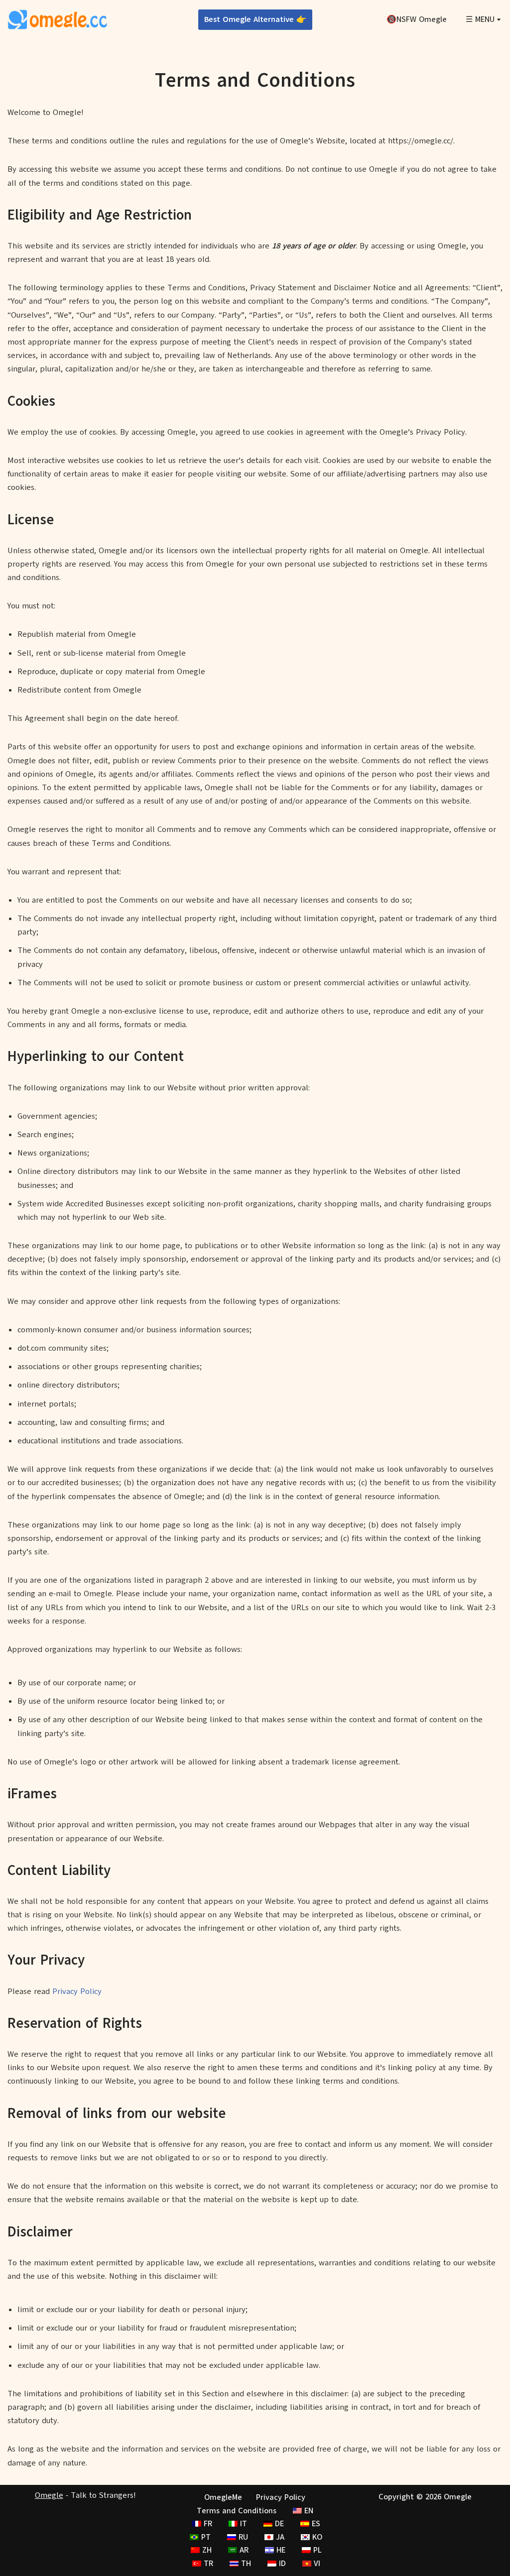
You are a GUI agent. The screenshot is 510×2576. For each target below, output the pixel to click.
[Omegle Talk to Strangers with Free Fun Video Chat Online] (57, 20)
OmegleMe (223, 2497)
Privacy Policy (77, 1991)
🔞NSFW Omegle (417, 19)
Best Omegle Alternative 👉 (255, 19)
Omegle (49, 2495)
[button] (499, 20)
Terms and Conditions (237, 2510)
